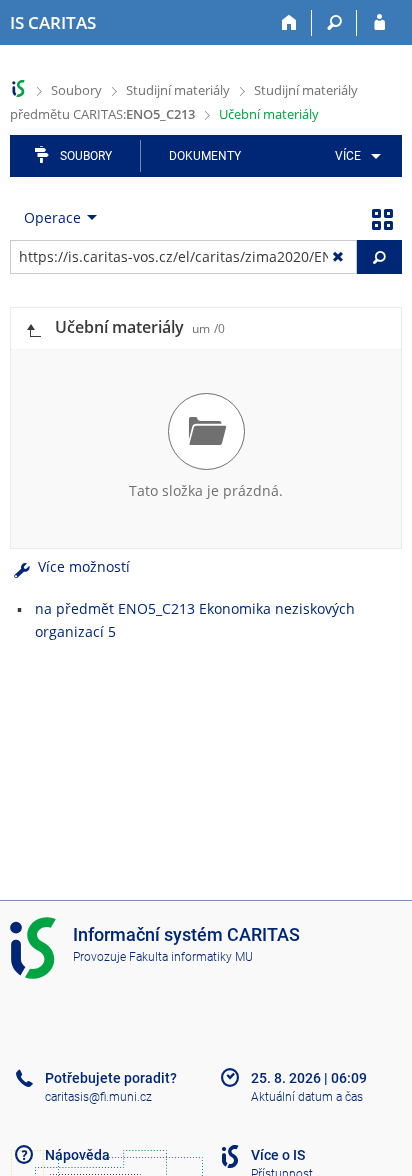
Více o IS (278, 1155)
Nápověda (77, 1155)
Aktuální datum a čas (307, 1097)
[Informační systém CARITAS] (18, 88)
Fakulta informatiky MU (191, 957)
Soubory (76, 90)
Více (348, 156)
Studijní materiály (178, 90)
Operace (52, 217)
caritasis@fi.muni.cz (98, 1097)
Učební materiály (269, 114)
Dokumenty (205, 156)
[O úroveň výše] (33, 328)
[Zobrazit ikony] (382, 218)
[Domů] (289, 23)
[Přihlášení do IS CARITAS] (379, 23)
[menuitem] (354, 156)
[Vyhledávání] (334, 23)
